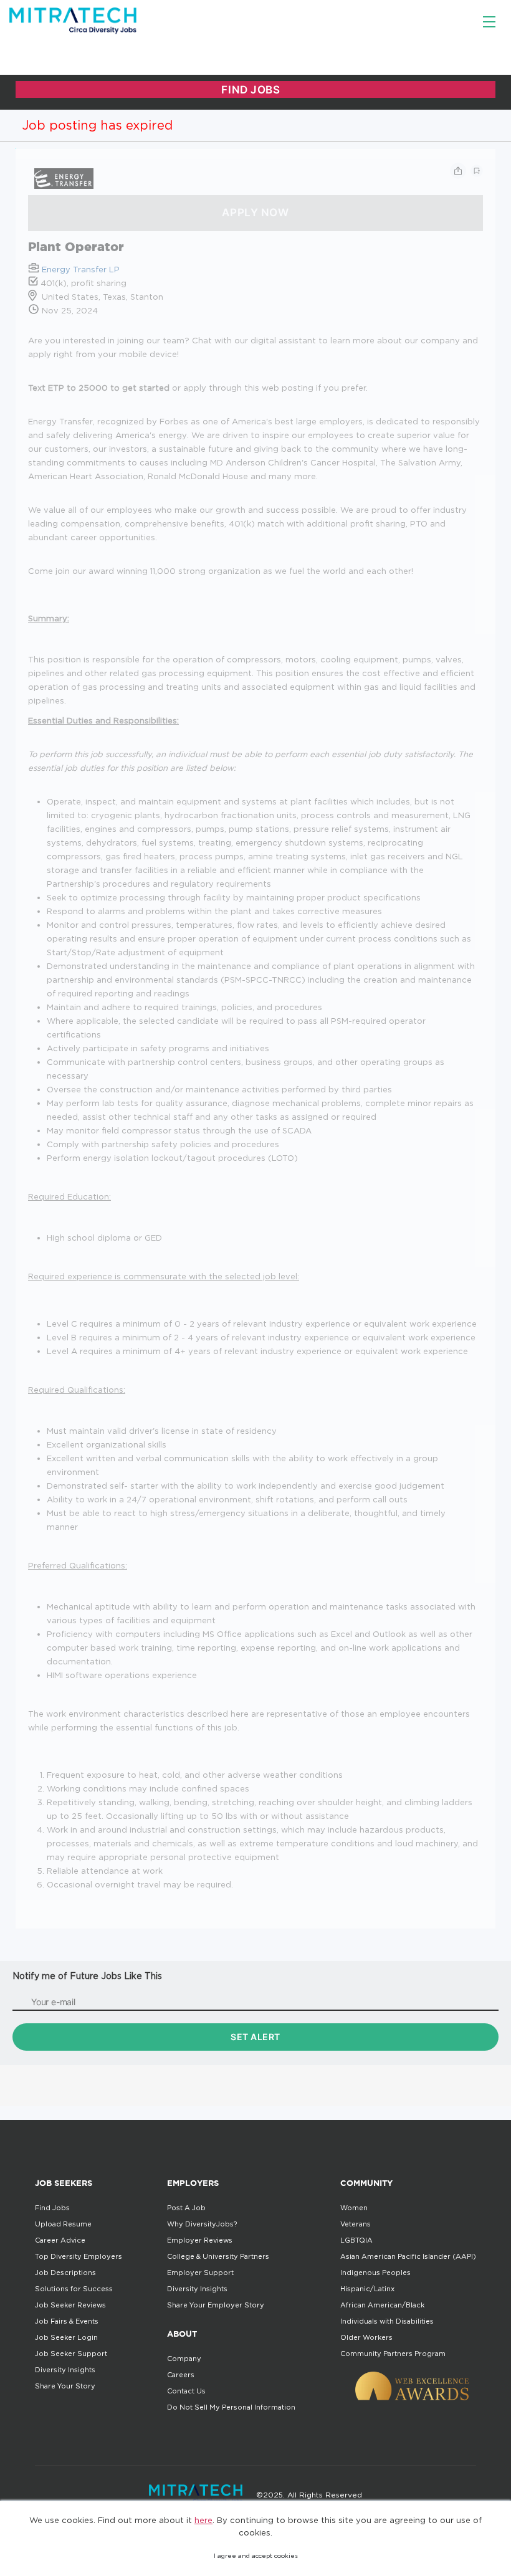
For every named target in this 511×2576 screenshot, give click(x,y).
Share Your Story (65, 2386)
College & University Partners (218, 2256)
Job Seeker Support (71, 2354)
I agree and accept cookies (256, 2556)
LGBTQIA (356, 2240)
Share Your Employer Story (216, 2305)
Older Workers (366, 2337)
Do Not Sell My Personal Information (231, 2407)
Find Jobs (52, 2208)
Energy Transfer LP (81, 269)
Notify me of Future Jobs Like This (87, 1976)
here (203, 2520)
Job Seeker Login (66, 2337)
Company (184, 2359)
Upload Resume (63, 2224)
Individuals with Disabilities (387, 2321)
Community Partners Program (393, 2354)
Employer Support (200, 2273)
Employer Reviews (200, 2240)
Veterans (356, 2224)
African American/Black (382, 2305)
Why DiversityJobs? (202, 2224)
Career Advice (60, 2240)
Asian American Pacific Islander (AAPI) (408, 2256)
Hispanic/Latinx (367, 2289)
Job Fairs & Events (67, 2321)
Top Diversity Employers (79, 2256)
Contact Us (186, 2391)
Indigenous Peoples (375, 2273)
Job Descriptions (65, 2273)
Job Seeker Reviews (70, 2305)
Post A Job (186, 2208)
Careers (181, 2375)
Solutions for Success (74, 2289)
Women (354, 2208)
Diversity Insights (65, 2370)
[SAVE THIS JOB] (477, 171)
